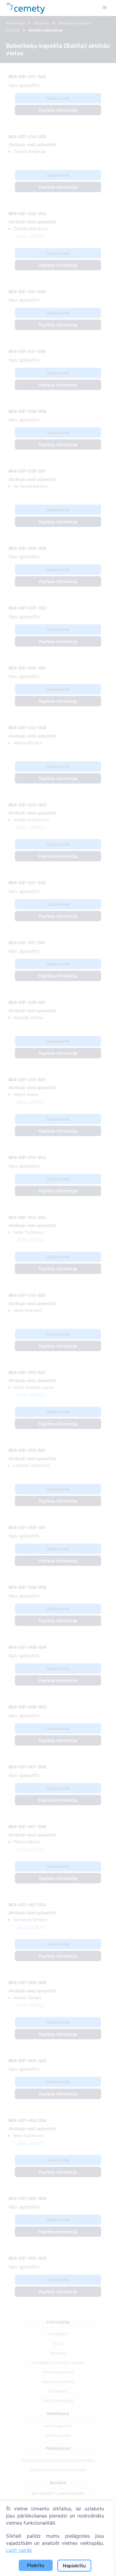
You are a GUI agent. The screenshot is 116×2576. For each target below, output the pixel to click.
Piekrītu (36, 2565)
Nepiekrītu (74, 2566)
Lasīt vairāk (19, 2550)
